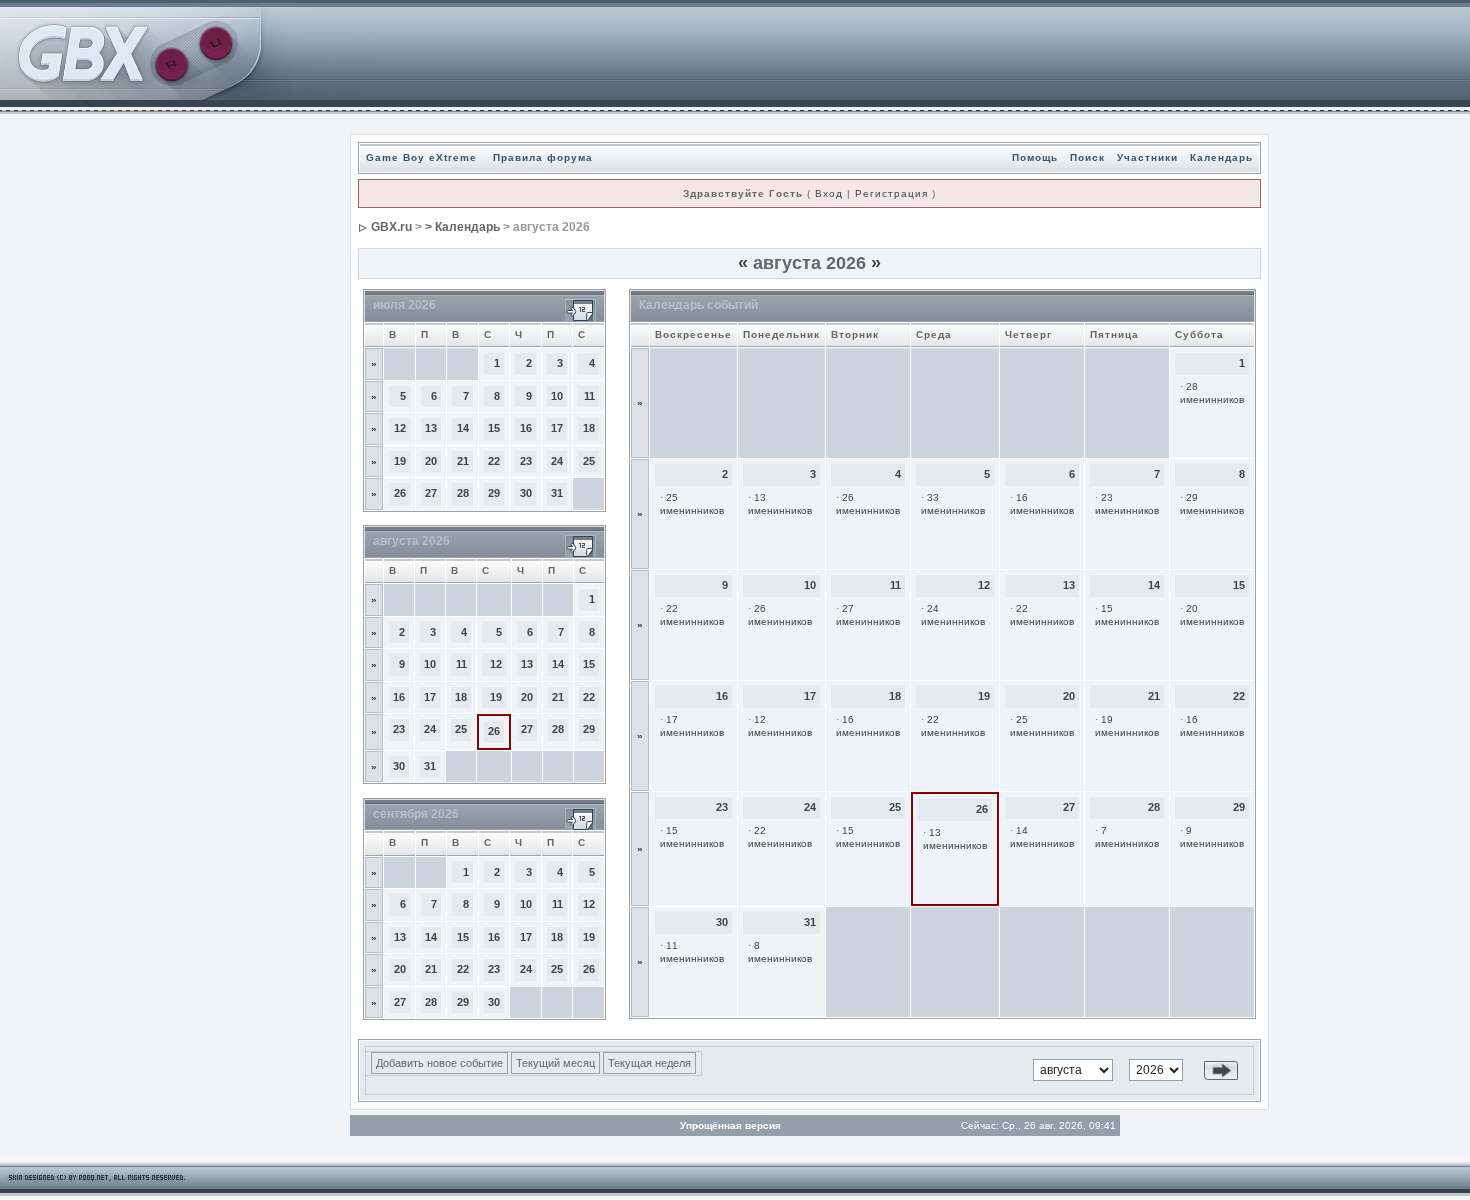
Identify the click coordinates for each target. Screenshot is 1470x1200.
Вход (829, 193)
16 (526, 428)
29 (494, 493)
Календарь (1221, 157)
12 (400, 428)
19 (400, 461)
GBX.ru (391, 227)
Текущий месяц (555, 1063)
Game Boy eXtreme (421, 157)
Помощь (1035, 157)
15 (494, 428)
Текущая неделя (649, 1063)
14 (463, 428)
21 (463, 461)
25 (589, 461)
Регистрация (891, 193)
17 (557, 428)
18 (589, 428)
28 (463, 493)
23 (526, 461)
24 (557, 461)
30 (526, 493)
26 (400, 493)
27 (431, 493)
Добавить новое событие (439, 1063)
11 (589, 396)
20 (431, 461)
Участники (1147, 157)
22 (494, 461)
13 (431, 428)
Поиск (1087, 157)
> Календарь (462, 227)
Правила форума (543, 157)
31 (557, 493)
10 (557, 396)
